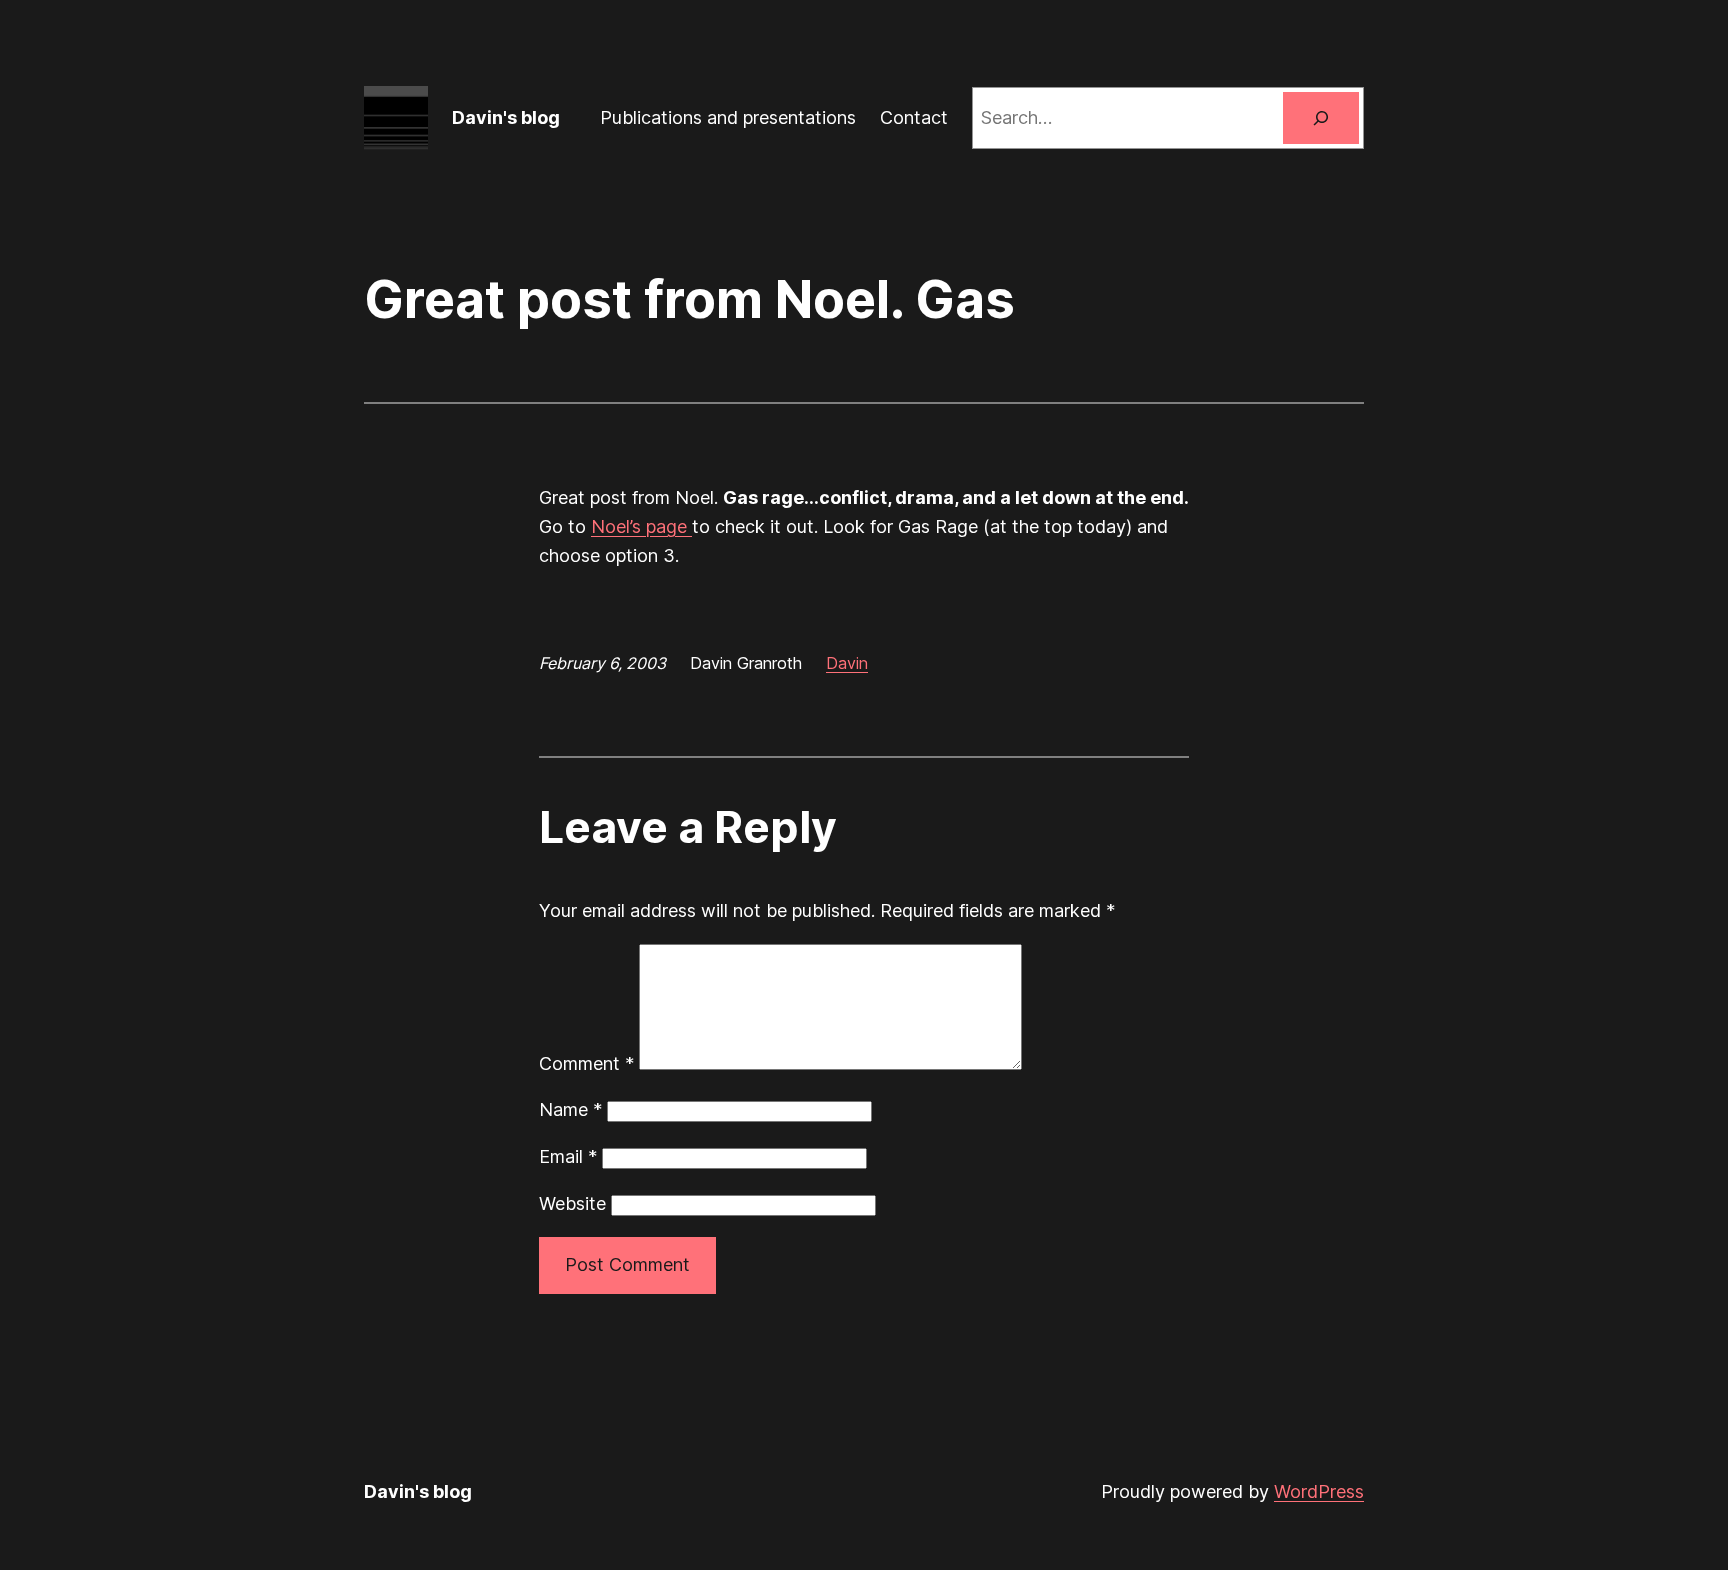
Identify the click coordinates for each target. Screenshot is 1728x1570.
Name (570, 1109)
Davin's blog (506, 117)
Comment (586, 1063)
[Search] (1321, 118)
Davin (847, 663)
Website (572, 1203)
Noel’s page (641, 526)
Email (568, 1156)
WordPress (1319, 1491)
